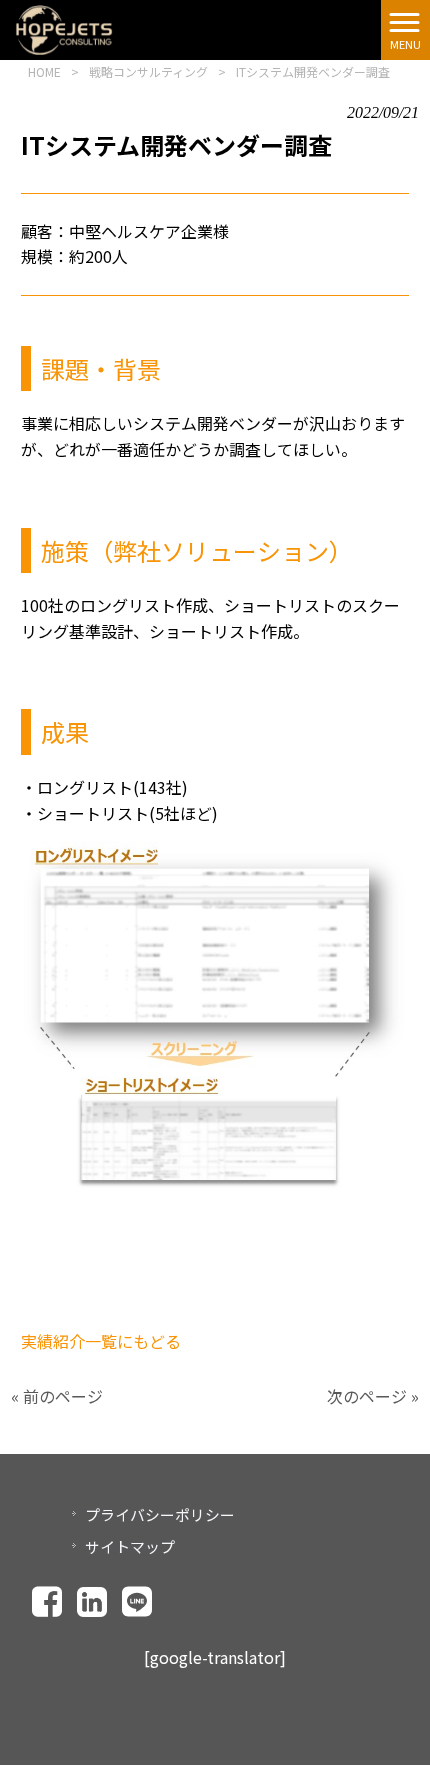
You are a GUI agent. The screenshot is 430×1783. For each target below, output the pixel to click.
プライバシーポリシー (160, 1514)
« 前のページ (57, 1396)
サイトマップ (130, 1546)
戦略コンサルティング (148, 71)
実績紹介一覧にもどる (101, 1341)
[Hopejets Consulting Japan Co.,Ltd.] (64, 27)
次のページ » (373, 1396)
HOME (44, 71)
